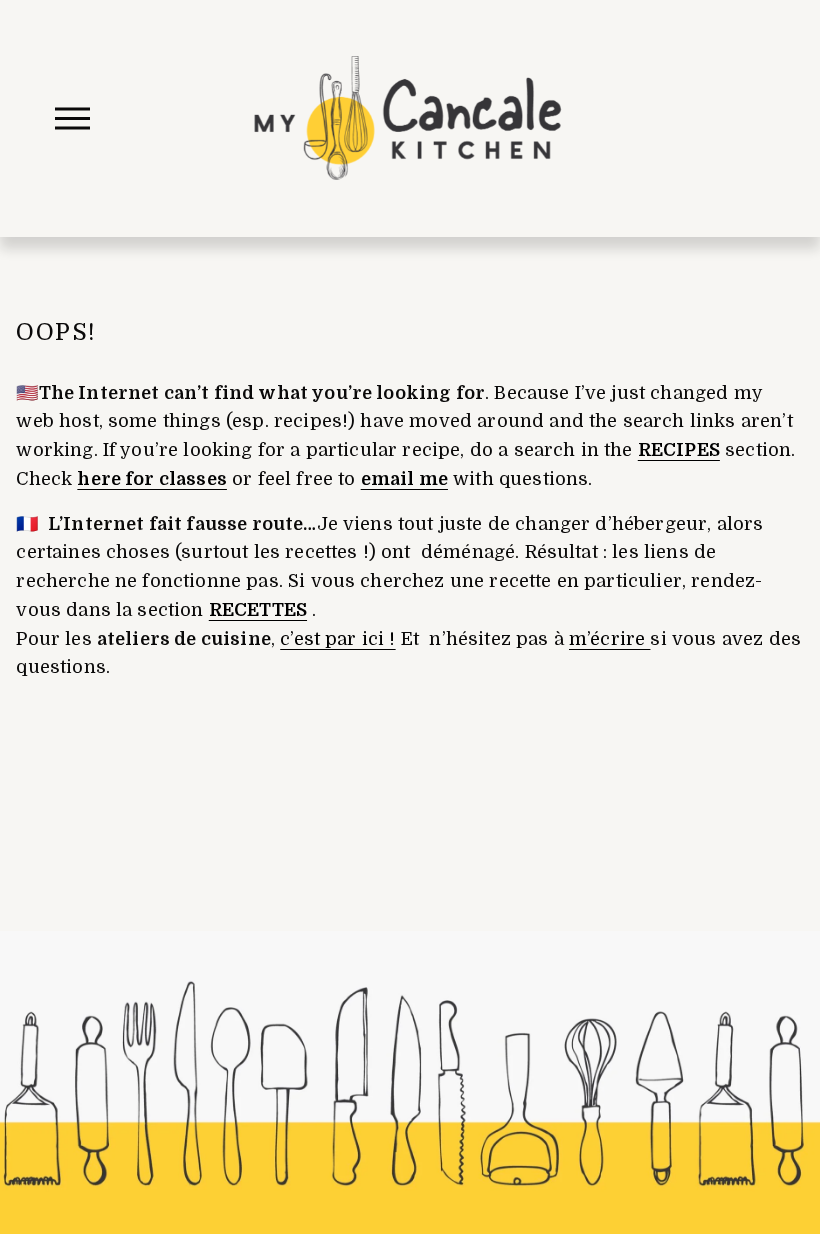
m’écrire (609, 639)
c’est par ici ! (337, 639)
